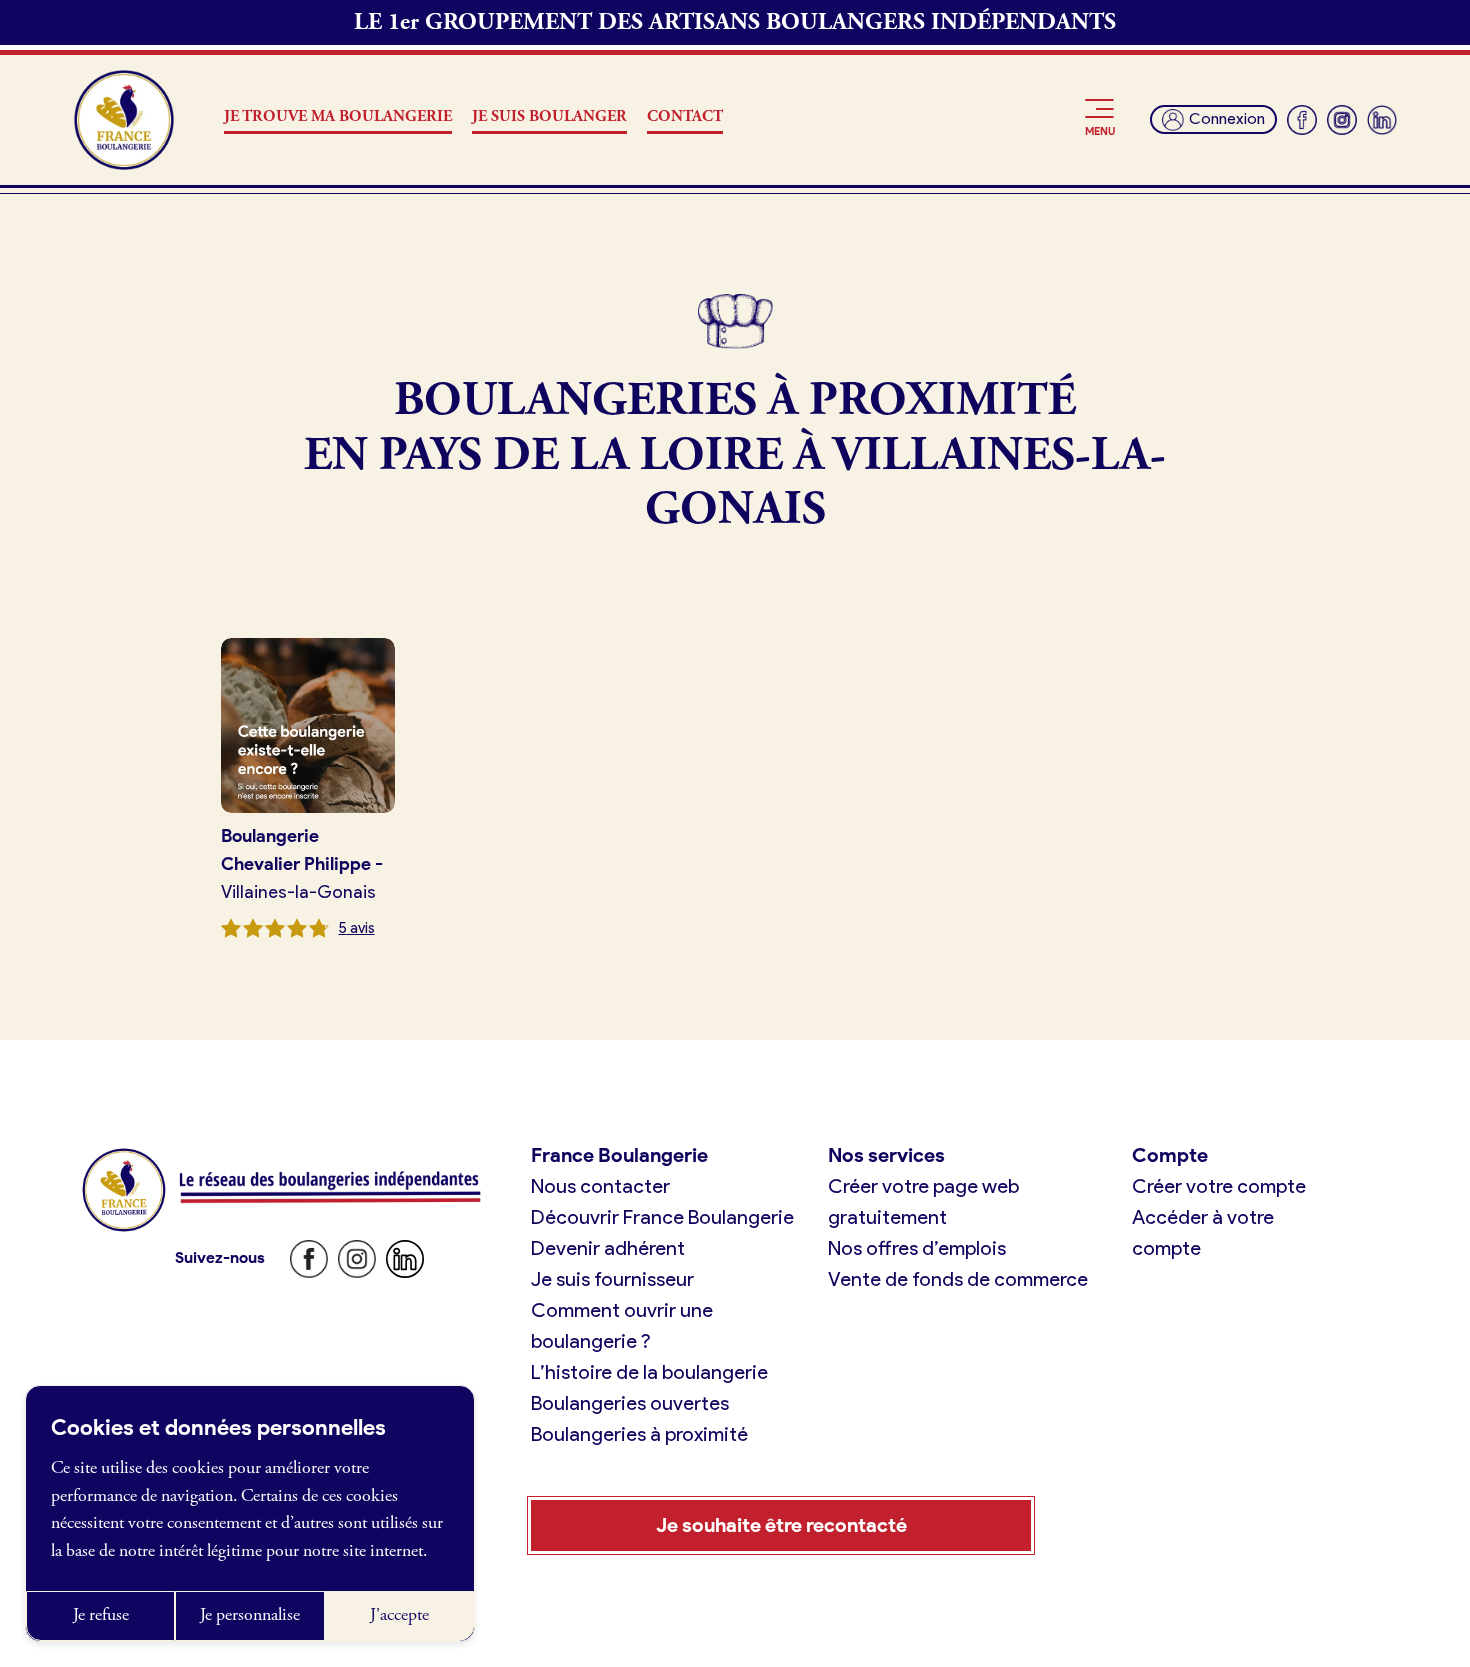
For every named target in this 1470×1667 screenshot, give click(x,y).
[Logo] (124, 120)
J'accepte (399, 1615)
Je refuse (101, 1615)
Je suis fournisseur (612, 1279)
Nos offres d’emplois (917, 1248)
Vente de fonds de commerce (958, 1279)
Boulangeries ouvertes (630, 1403)
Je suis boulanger (549, 116)
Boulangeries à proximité (639, 1434)
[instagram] (1342, 120)
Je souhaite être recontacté (781, 1525)
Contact (685, 116)
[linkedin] (1382, 120)
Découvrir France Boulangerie (662, 1217)
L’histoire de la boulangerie (649, 1372)
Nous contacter (600, 1186)
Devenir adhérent (608, 1248)
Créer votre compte (1219, 1186)
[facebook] (1302, 120)
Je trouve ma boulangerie (338, 116)
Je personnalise (250, 1615)
